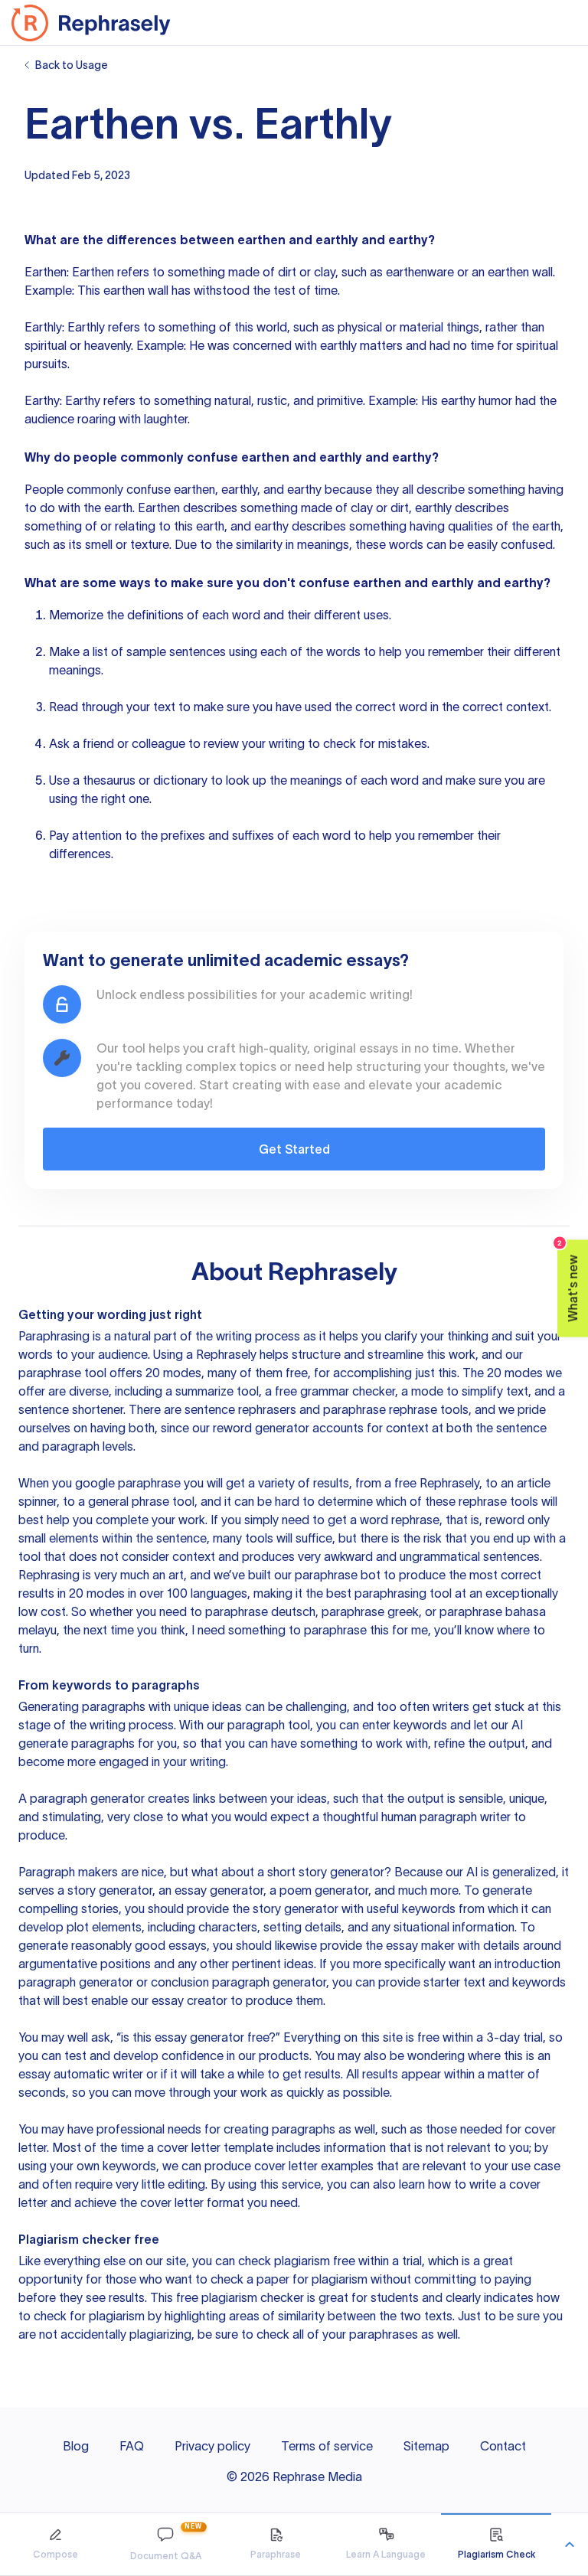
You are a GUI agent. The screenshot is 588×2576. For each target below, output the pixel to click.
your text (151, 707)
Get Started (294, 1149)
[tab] (55, 2544)
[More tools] (570, 2545)
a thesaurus (104, 780)
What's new (568, 1280)
